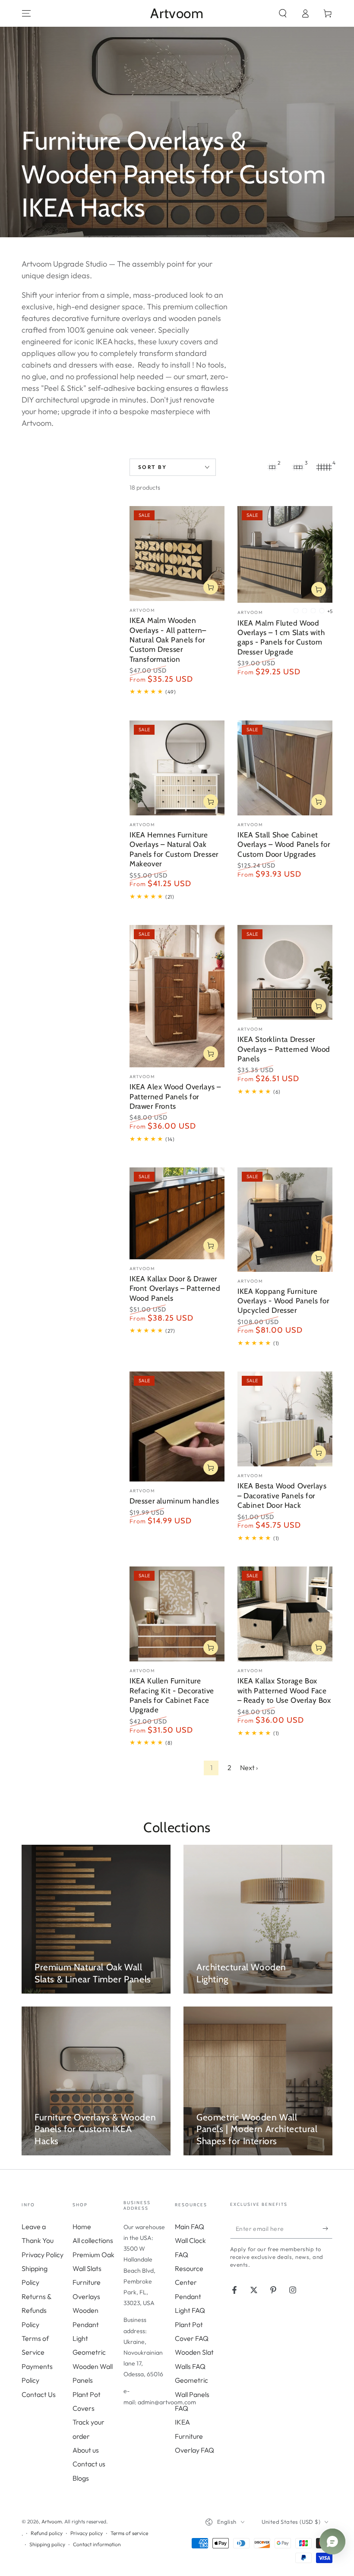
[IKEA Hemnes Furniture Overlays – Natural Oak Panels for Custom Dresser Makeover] (177, 768)
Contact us (89, 2464)
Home (82, 2227)
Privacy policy (87, 2533)
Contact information (97, 2544)
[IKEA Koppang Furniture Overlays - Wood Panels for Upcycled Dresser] (285, 1220)
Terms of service (129, 2533)
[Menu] (26, 13)
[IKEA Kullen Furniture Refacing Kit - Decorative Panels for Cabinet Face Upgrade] (177, 1614)
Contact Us (39, 2394)
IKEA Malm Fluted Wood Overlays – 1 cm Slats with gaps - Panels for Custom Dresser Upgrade (281, 637)
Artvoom (52, 2521)
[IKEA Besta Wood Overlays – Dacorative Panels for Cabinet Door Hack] (285, 1419)
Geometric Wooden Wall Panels (93, 2366)
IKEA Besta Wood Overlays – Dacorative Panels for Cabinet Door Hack (282, 1495)
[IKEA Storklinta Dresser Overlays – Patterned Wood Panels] (285, 972)
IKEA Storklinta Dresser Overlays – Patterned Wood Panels (284, 1049)
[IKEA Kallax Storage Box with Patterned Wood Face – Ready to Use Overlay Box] (285, 1614)
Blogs (81, 2478)
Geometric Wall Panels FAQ (192, 2394)
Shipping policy (47, 2544)
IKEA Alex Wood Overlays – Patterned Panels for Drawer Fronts (175, 1096)
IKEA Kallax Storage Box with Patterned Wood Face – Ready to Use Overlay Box (284, 1690)
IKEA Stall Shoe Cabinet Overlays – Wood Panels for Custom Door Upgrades (284, 844)
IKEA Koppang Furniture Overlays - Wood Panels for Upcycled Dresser (283, 1301)
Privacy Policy (43, 2255)
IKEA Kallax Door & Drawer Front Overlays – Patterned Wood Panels (175, 1288)
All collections (93, 2240)
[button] (283, 13)
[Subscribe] (327, 2229)
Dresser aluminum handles (174, 1501)
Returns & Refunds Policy (36, 2310)
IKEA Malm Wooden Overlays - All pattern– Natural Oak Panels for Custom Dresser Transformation (168, 640)
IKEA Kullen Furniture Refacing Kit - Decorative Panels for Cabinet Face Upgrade (172, 1695)
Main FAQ (190, 2227)
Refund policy (47, 2533)
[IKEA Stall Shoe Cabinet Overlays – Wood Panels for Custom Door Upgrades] (285, 768)
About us (86, 2450)
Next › (249, 1768)
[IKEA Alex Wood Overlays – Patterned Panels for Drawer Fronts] (177, 996)
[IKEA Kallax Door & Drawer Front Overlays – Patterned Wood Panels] (177, 1213)
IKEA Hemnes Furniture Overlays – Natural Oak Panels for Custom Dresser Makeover (174, 849)
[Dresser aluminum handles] (177, 1426)
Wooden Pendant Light (86, 2324)
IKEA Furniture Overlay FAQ (194, 2436)
